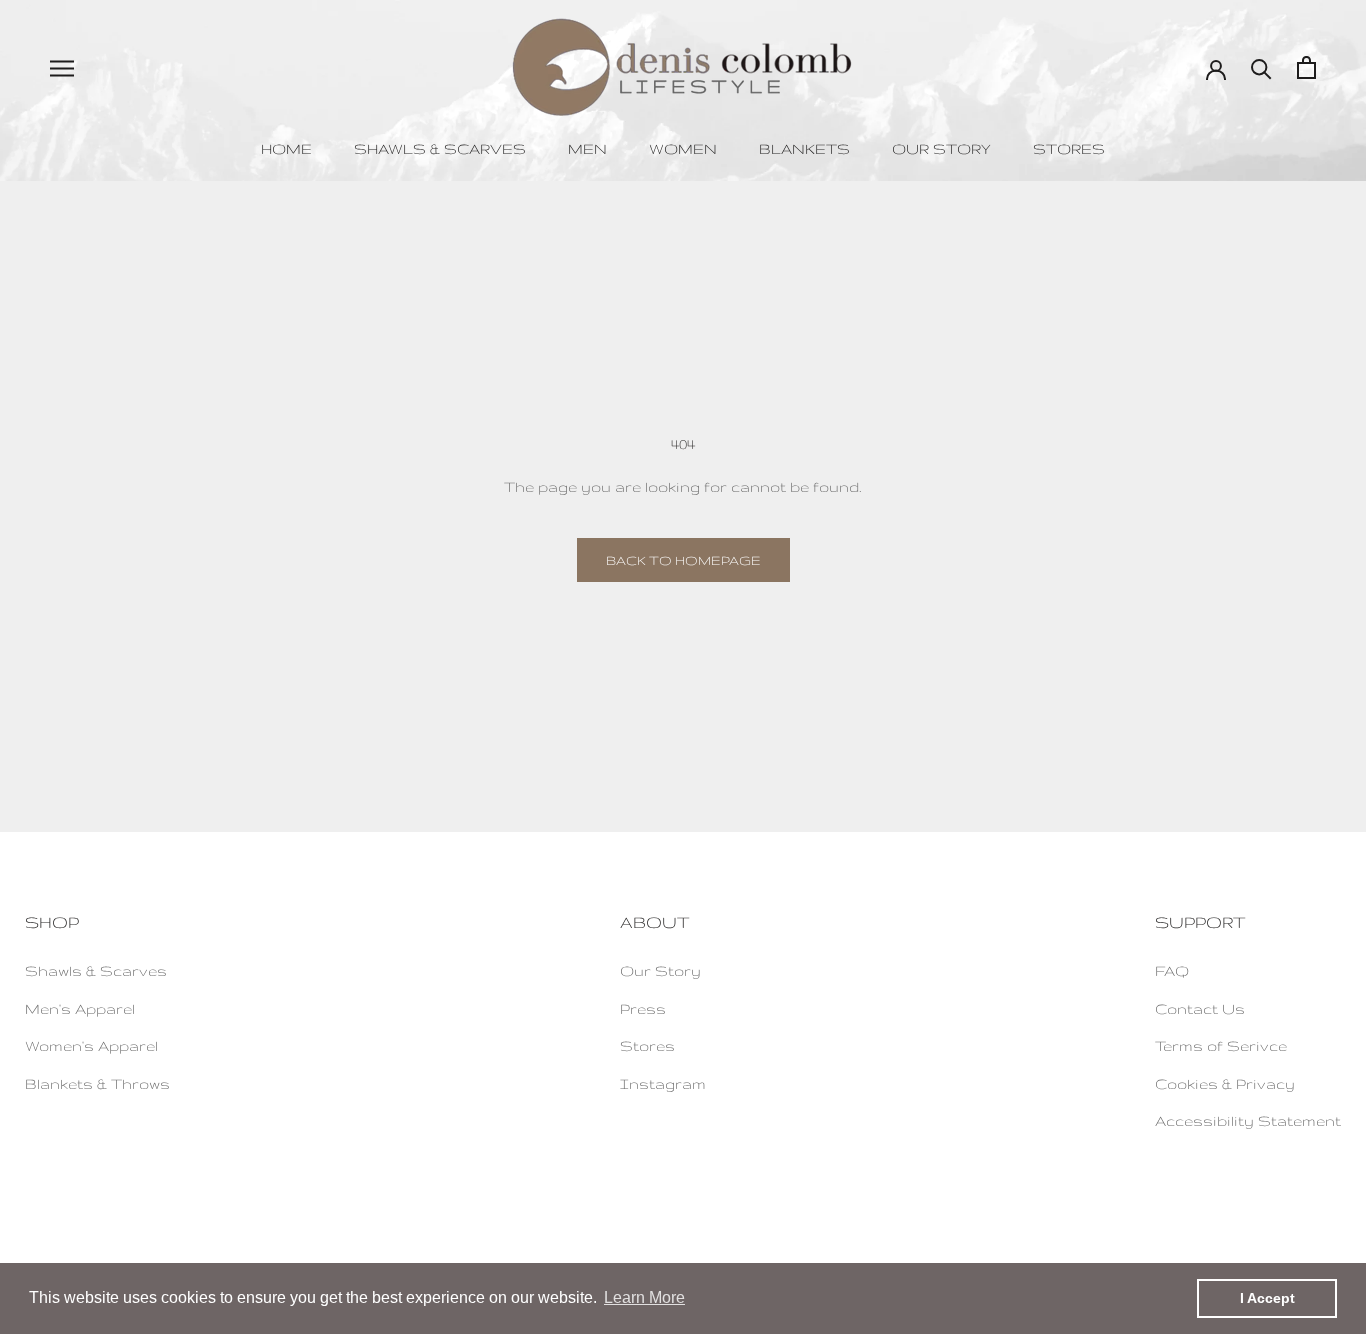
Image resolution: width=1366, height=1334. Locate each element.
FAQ (1172, 970)
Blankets (804, 148)
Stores (1069, 148)
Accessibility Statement (1248, 1120)
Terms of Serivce (1221, 1045)
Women (683, 148)
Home (286, 148)
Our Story (941, 148)
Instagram (663, 1083)
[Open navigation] (62, 67)
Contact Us (1200, 1008)
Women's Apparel (91, 1045)
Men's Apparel (80, 1008)
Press (643, 1008)
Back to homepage (683, 560)
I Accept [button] (1267, 1298)
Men (587, 148)
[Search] (1261, 67)
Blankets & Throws (97, 1083)
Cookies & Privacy (1225, 1083)
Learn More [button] (644, 1297)
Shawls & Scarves (440, 148)
